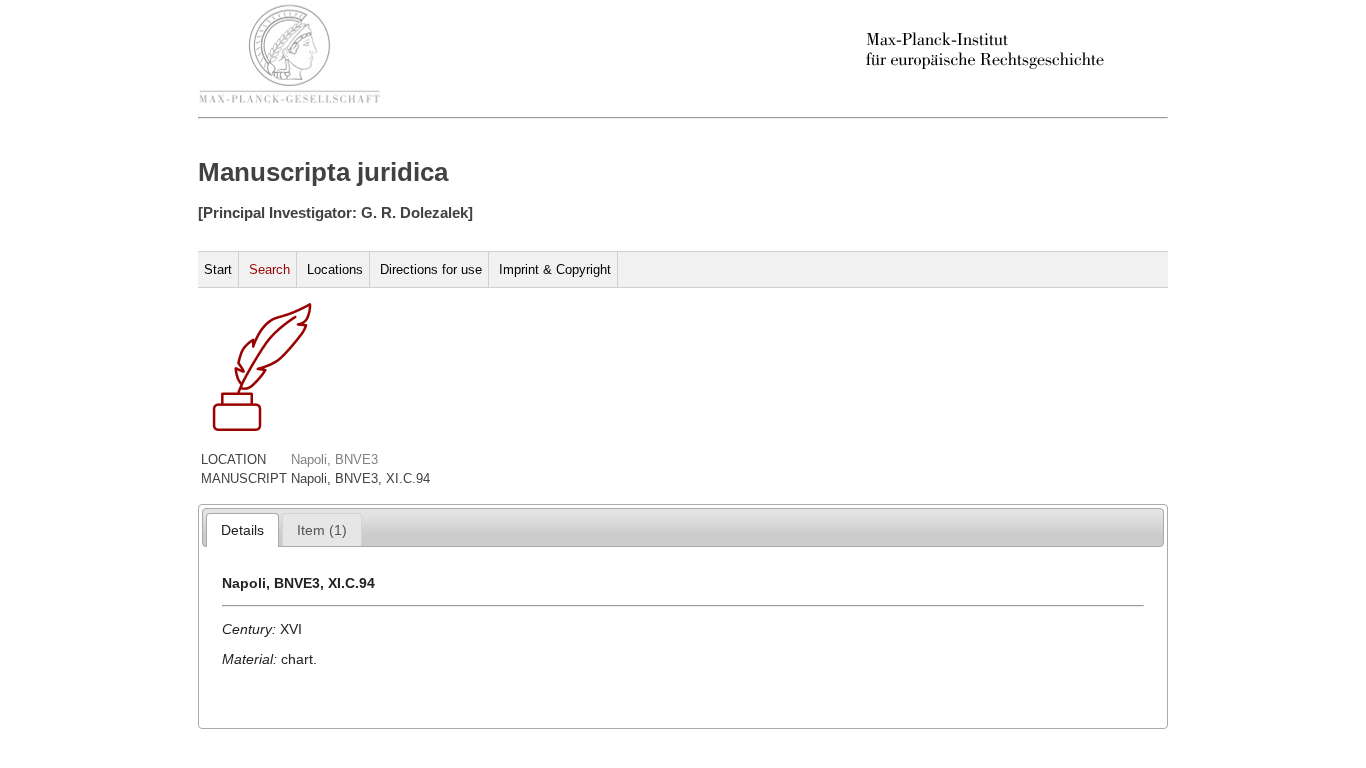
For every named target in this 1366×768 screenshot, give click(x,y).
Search (269, 269)
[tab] (242, 530)
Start (218, 269)
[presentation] (242, 530)
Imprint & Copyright (555, 269)
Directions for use (431, 269)
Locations (335, 269)
